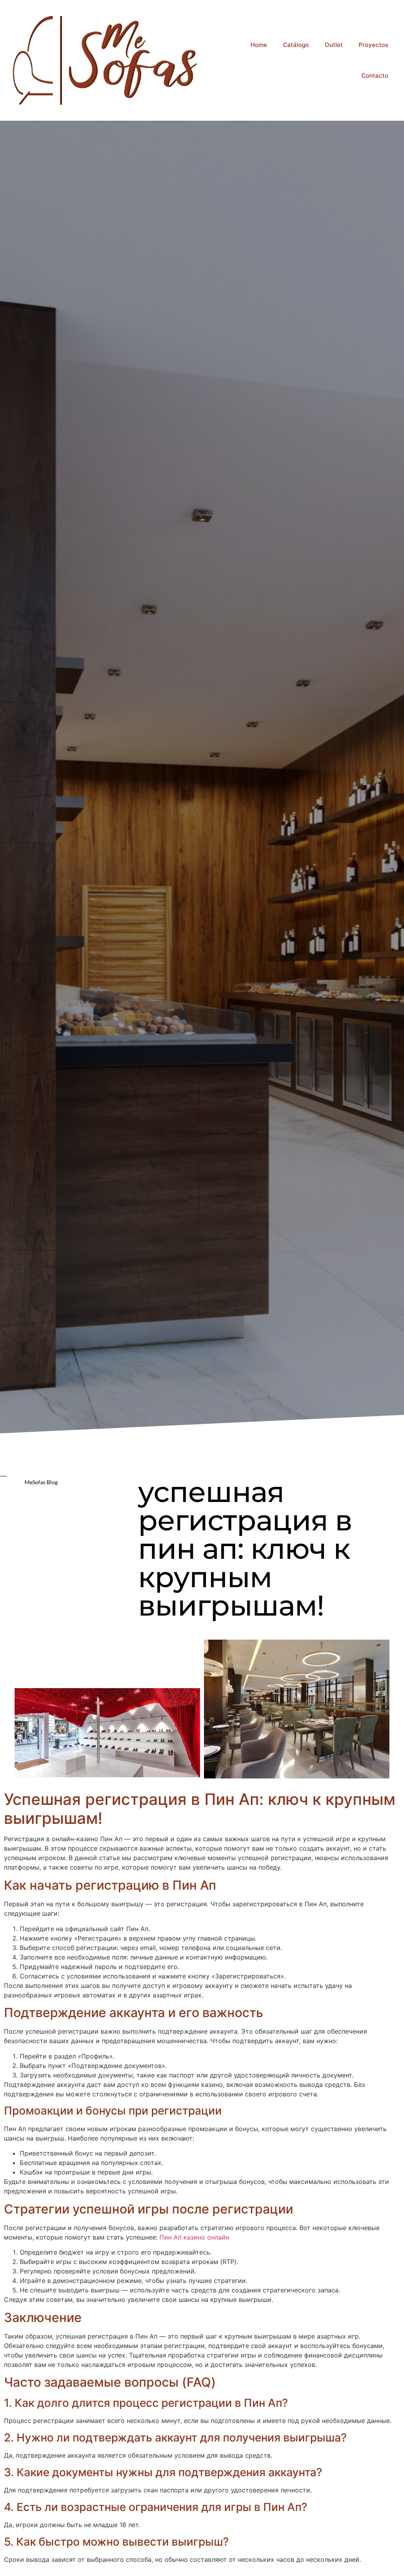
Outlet (334, 45)
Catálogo (296, 45)
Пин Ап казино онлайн (194, 2237)
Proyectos (373, 45)
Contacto (375, 76)
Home (259, 45)
